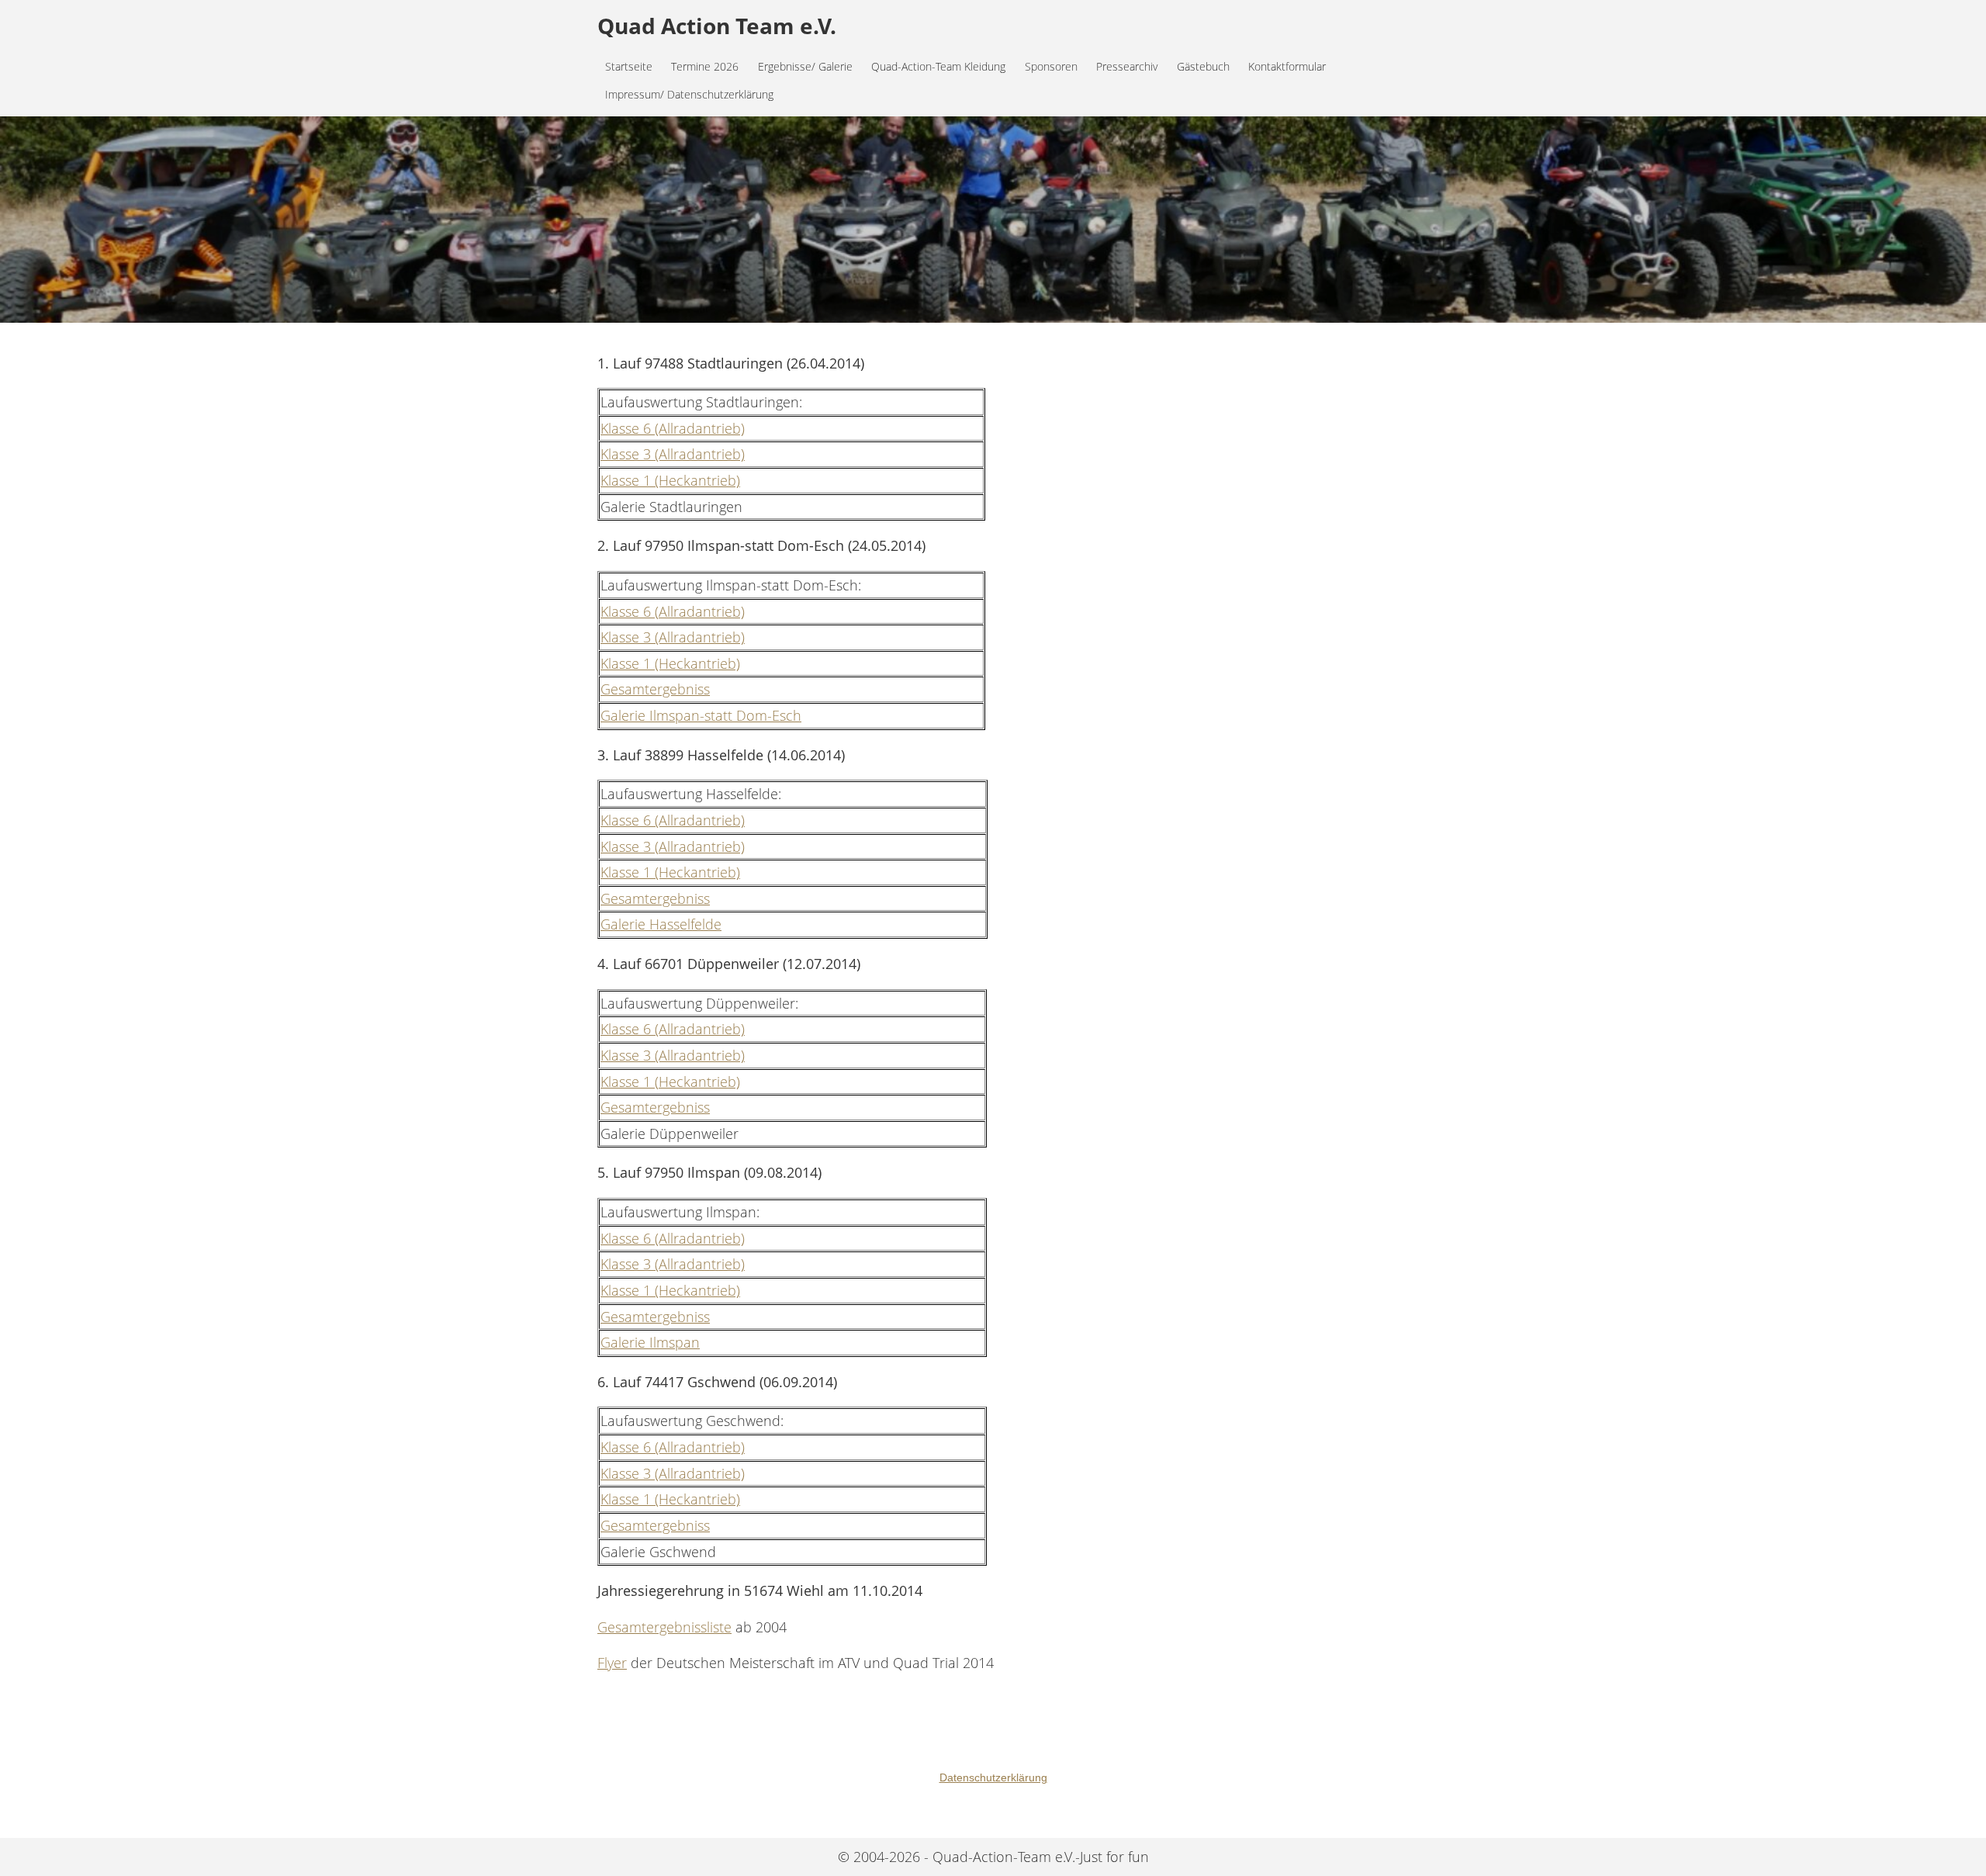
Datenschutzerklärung (993, 1777)
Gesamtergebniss (655, 689)
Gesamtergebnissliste (664, 1627)
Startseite (629, 66)
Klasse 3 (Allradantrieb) (673, 454)
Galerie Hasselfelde (661, 924)
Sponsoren (1051, 66)
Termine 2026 (705, 66)
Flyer (612, 1663)
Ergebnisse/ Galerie (805, 66)
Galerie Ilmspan (650, 1342)
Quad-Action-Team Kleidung (938, 66)
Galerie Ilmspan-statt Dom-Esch (701, 715)
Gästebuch (1203, 66)
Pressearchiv (1127, 66)
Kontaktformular (1287, 66)
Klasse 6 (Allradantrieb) (673, 428)
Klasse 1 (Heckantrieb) (670, 480)
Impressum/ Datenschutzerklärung (689, 94)
